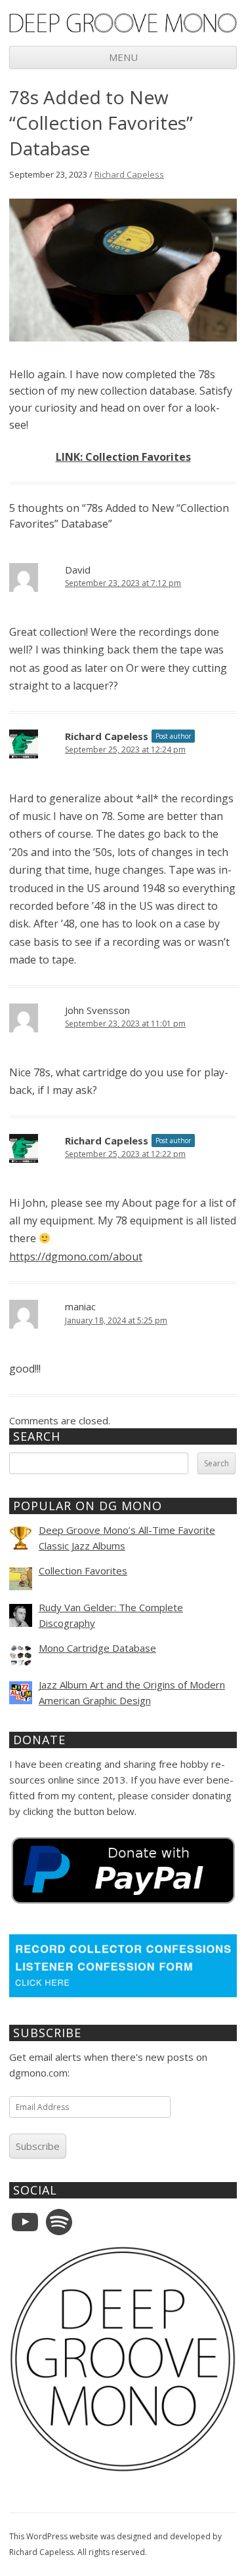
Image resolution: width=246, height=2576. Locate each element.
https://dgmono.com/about (76, 1257)
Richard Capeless (129, 174)
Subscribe (38, 2146)
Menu (123, 57)
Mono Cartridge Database (97, 1648)
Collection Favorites (83, 1571)
